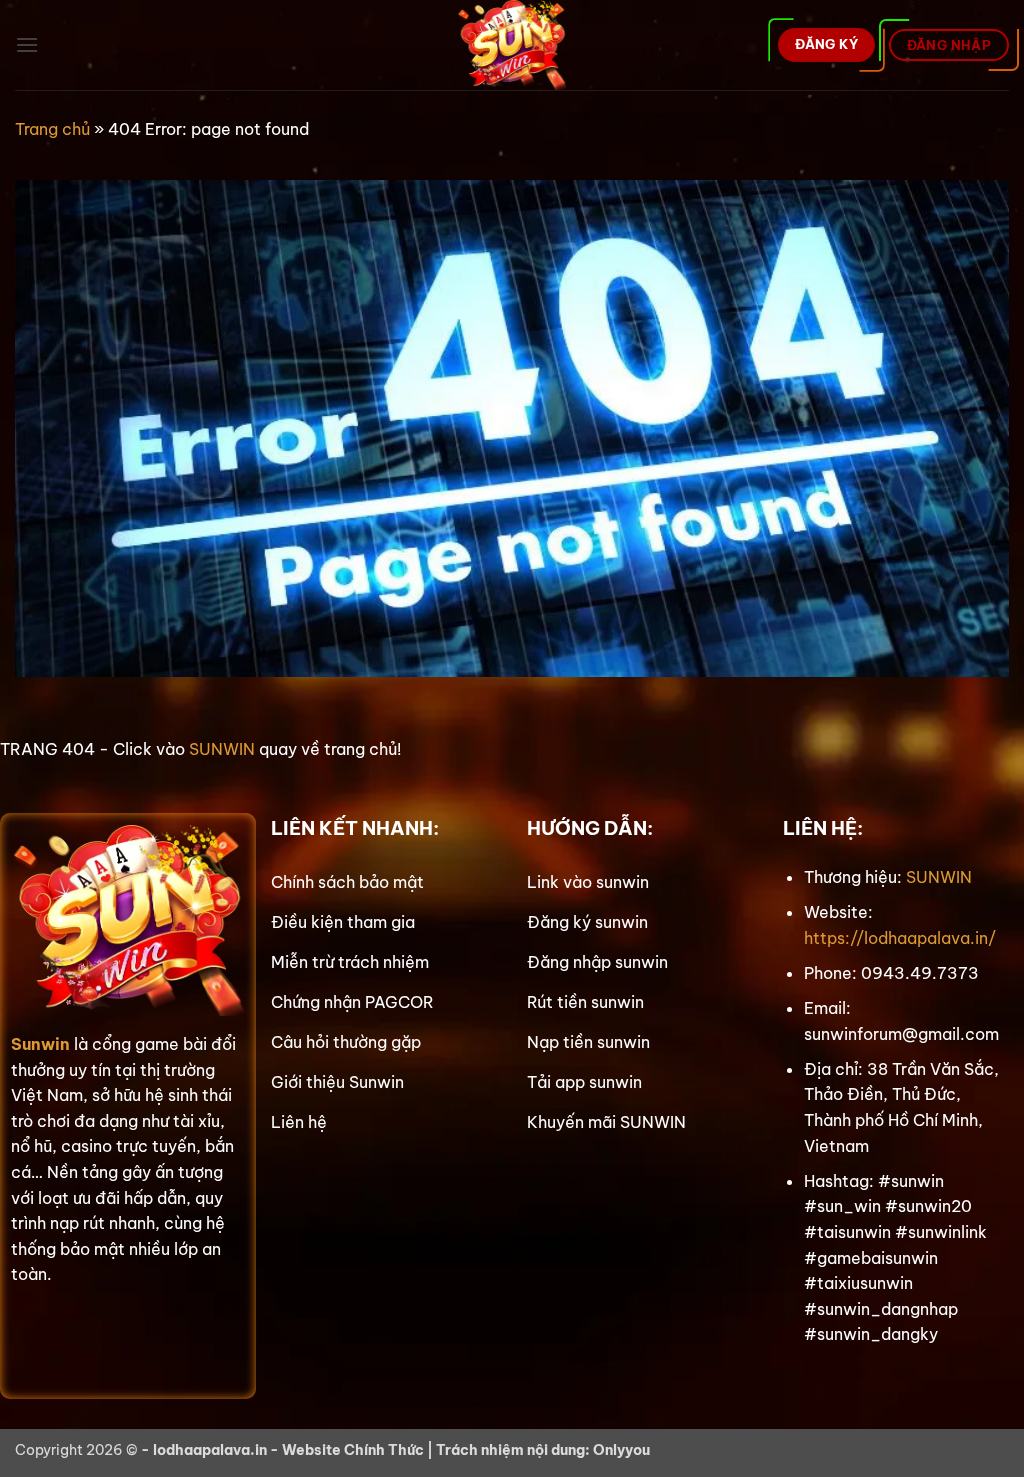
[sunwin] (512, 45)
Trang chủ (52, 129)
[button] (27, 44)
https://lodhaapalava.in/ (900, 938)
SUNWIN (222, 749)
